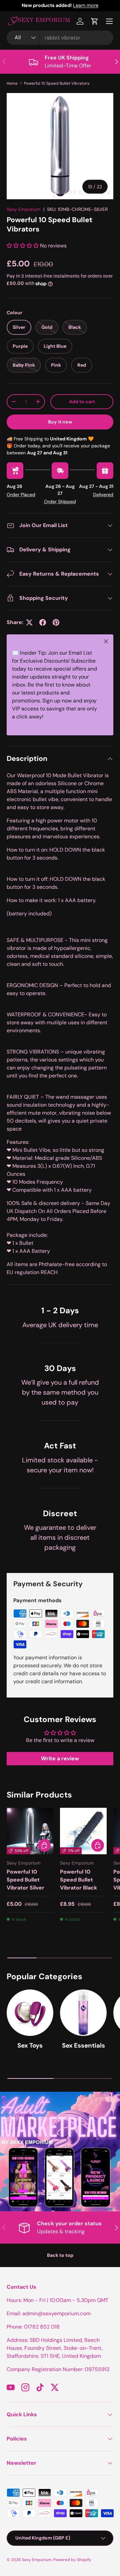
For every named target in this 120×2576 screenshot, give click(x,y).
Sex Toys (30, 2045)
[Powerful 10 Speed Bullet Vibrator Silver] (30, 1831)
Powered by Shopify (72, 2560)
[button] (95, 21)
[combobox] (60, 38)
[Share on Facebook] (43, 622)
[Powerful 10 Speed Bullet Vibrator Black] (83, 1831)
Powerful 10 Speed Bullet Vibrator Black (78, 1880)
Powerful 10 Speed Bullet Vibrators (57, 83)
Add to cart (82, 402)
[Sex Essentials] (83, 2013)
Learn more (86, 5)
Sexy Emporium (24, 209)
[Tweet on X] (29, 622)
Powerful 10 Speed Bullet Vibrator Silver (25, 1880)
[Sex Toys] (30, 2013)
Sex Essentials (83, 2045)
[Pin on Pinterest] (56, 622)
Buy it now (60, 422)
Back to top (60, 2255)
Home (12, 83)
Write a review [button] (60, 1758)
